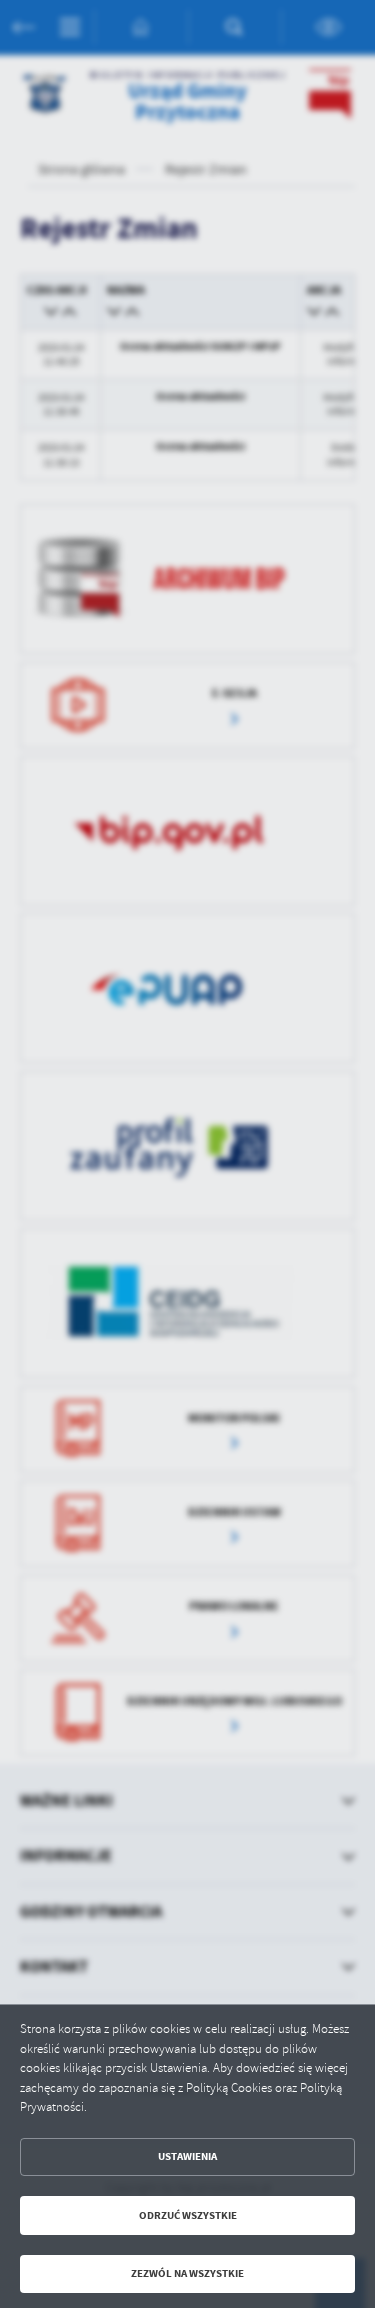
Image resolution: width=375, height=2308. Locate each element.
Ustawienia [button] (187, 2156)
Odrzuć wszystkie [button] (188, 2215)
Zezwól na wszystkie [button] (187, 2273)
